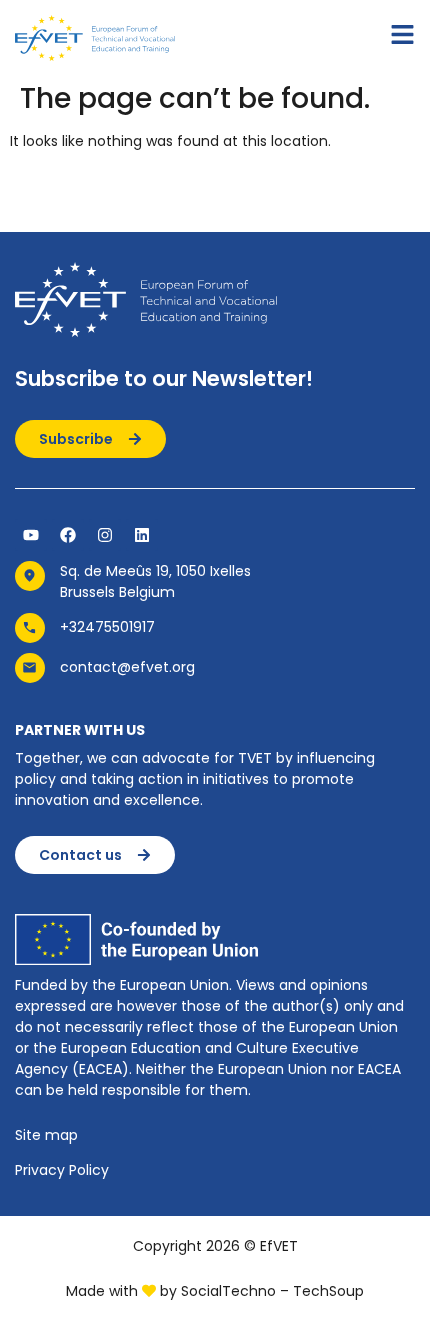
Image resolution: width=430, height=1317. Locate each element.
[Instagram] (105, 535)
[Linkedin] (142, 535)
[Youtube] (31, 535)
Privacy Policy (62, 1170)
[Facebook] (68, 535)
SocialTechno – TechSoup (272, 1291)
